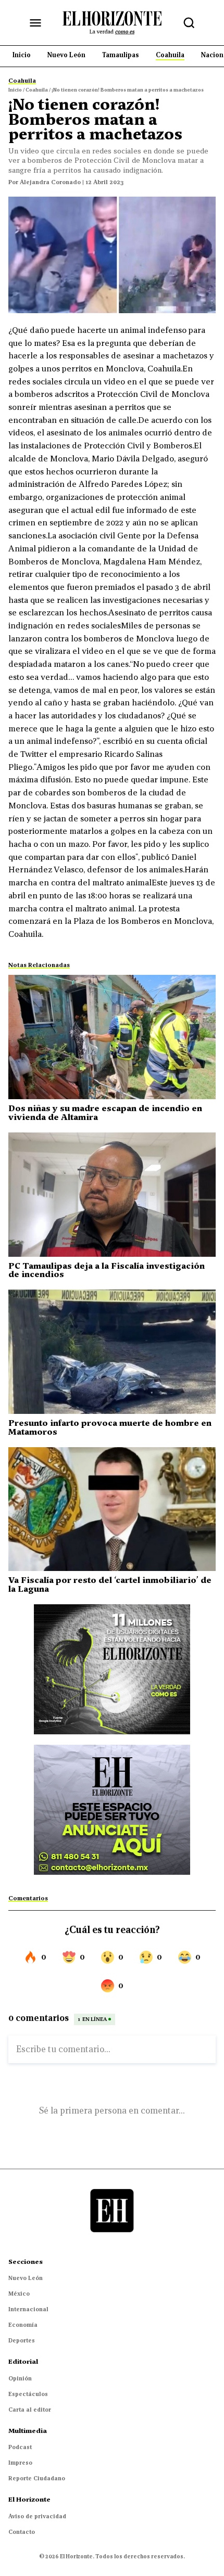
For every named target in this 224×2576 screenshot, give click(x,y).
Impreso (20, 2463)
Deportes (22, 2340)
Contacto (22, 2532)
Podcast (20, 2447)
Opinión (20, 2378)
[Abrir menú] (35, 23)
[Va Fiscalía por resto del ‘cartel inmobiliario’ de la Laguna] (112, 1509)
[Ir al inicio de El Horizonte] (112, 22)
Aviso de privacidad (37, 2516)
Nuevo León (26, 2278)
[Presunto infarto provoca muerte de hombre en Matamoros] (112, 1352)
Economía (23, 2325)
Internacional (28, 2309)
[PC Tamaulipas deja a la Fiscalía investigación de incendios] (112, 1195)
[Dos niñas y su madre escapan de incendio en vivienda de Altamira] (112, 1037)
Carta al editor (30, 2410)
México (19, 2294)
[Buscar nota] (189, 23)
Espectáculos (28, 2394)
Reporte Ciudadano (37, 2478)
